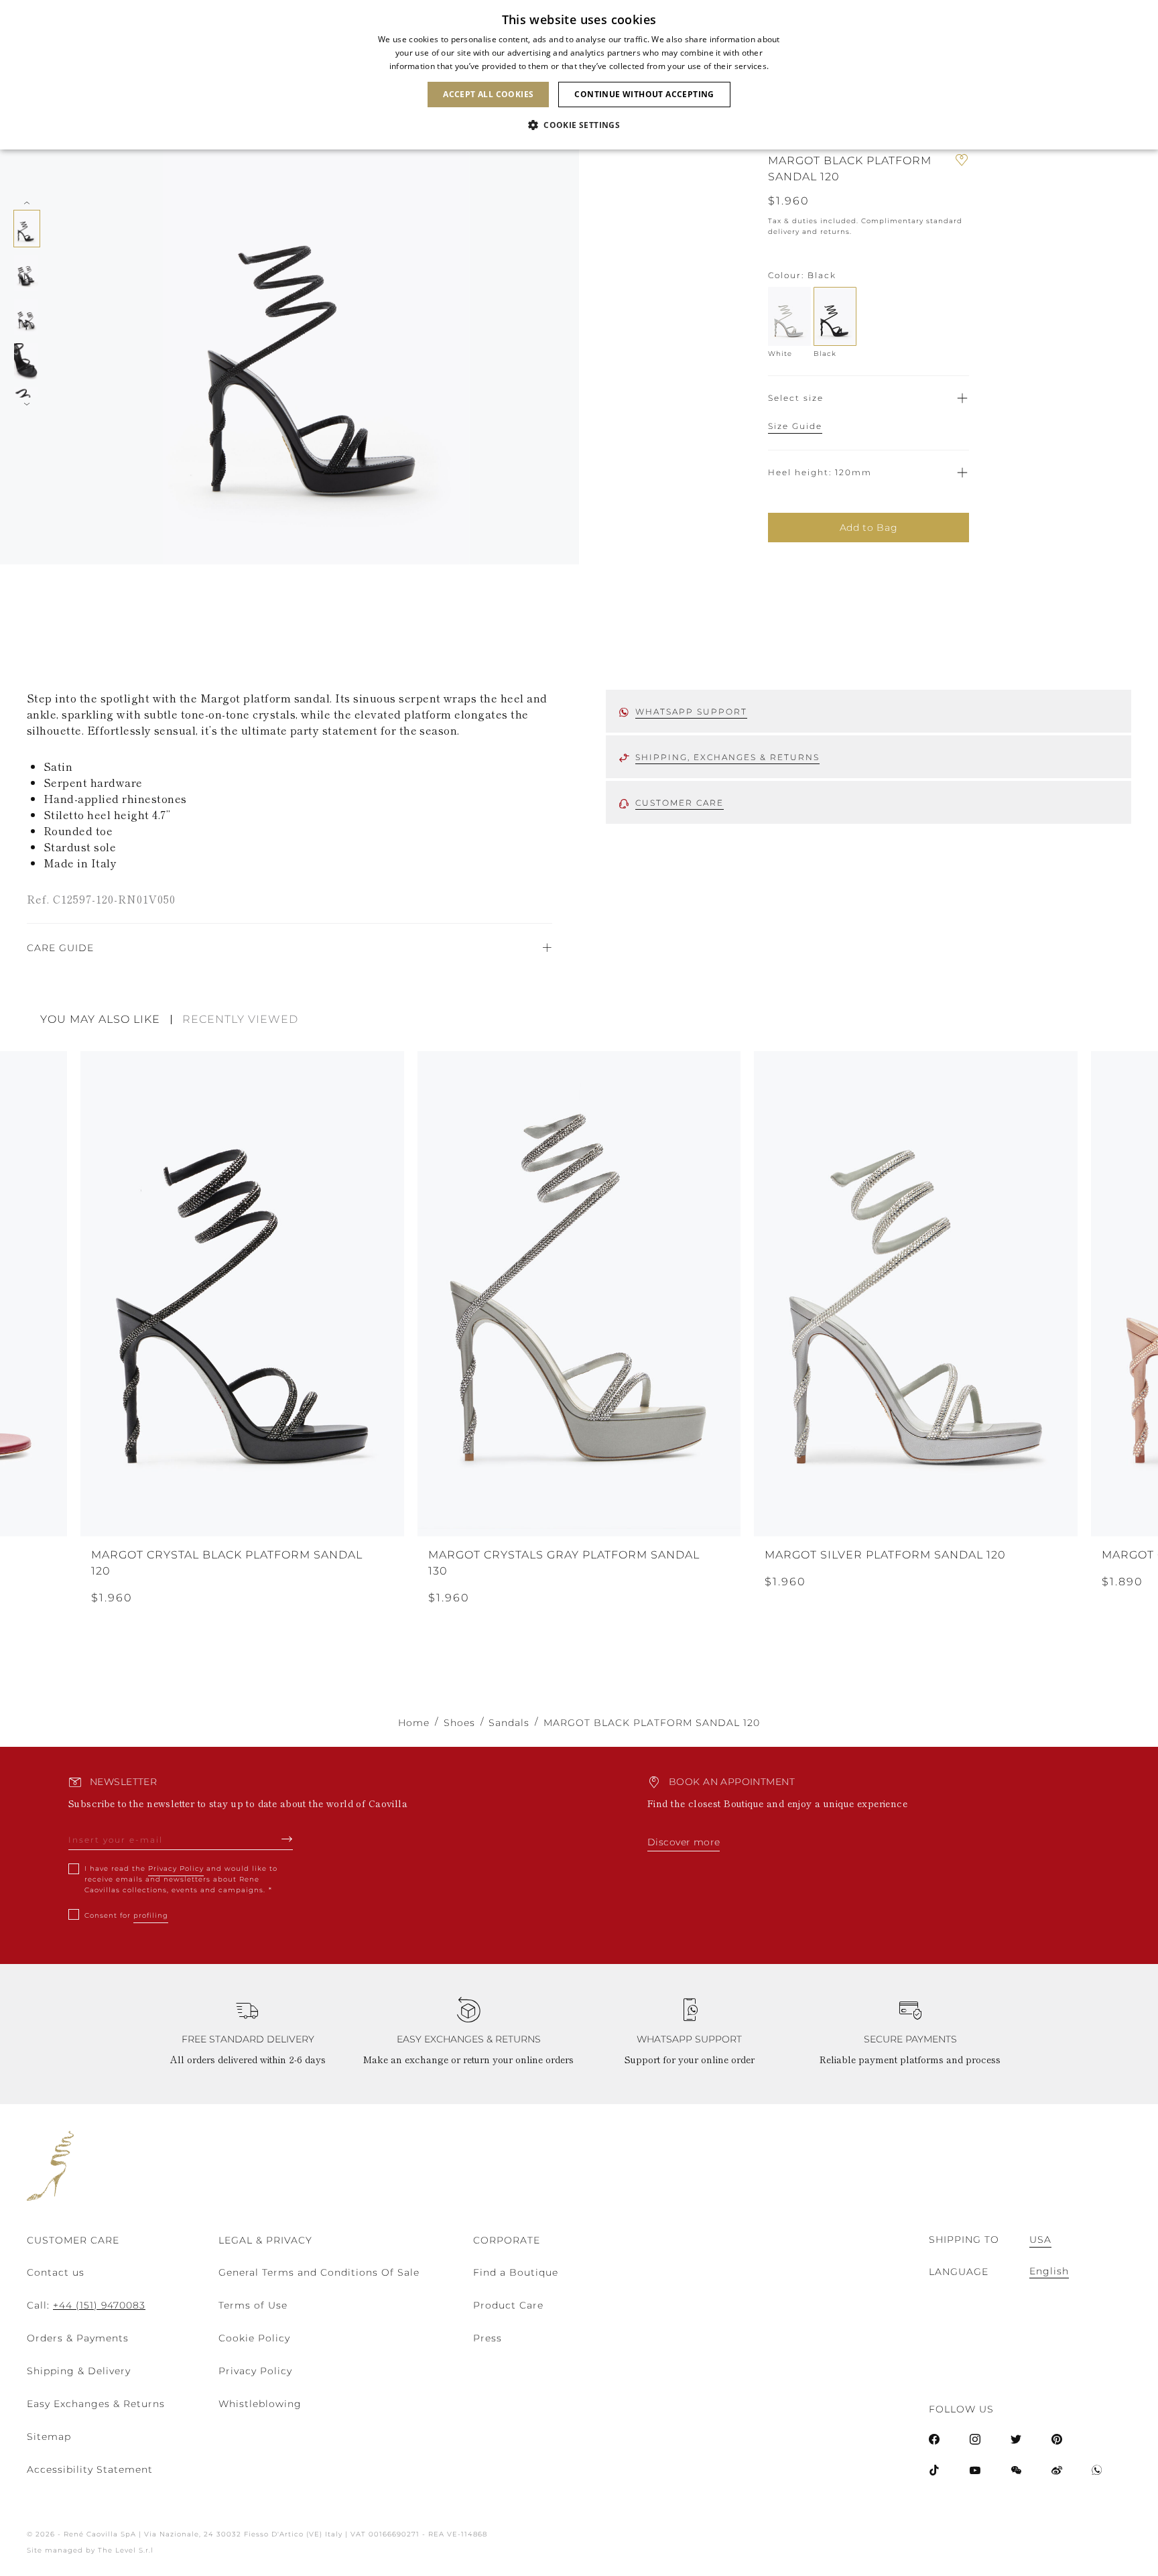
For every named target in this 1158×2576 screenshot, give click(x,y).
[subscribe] (287, 1839)
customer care (680, 803)
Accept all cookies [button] (488, 94)
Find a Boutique (516, 2272)
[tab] (106, 1020)
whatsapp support (691, 712)
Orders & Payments (78, 2338)
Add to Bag (869, 528)
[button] (579, 125)
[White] (789, 316)
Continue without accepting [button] (644, 94)
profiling (151, 1915)
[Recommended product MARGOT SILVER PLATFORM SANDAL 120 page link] (916, 1294)
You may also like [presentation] (100, 1020)
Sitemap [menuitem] (49, 2437)
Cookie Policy (254, 2338)
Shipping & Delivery (79, 2371)
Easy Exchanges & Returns (96, 2404)
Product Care (508, 2305)
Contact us (56, 2272)
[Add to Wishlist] (962, 169)
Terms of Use (253, 2305)
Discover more (684, 1842)
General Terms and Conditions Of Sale (319, 2272)
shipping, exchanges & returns (727, 757)
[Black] (835, 316)
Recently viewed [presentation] (240, 1020)
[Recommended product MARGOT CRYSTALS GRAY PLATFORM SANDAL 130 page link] (579, 1294)
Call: (86, 2305)
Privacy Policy (176, 1868)
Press (488, 2338)
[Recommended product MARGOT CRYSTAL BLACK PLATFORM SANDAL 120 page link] (242, 1294)
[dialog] (579, 75)
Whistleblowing (260, 2404)
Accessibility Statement (90, 2469)
